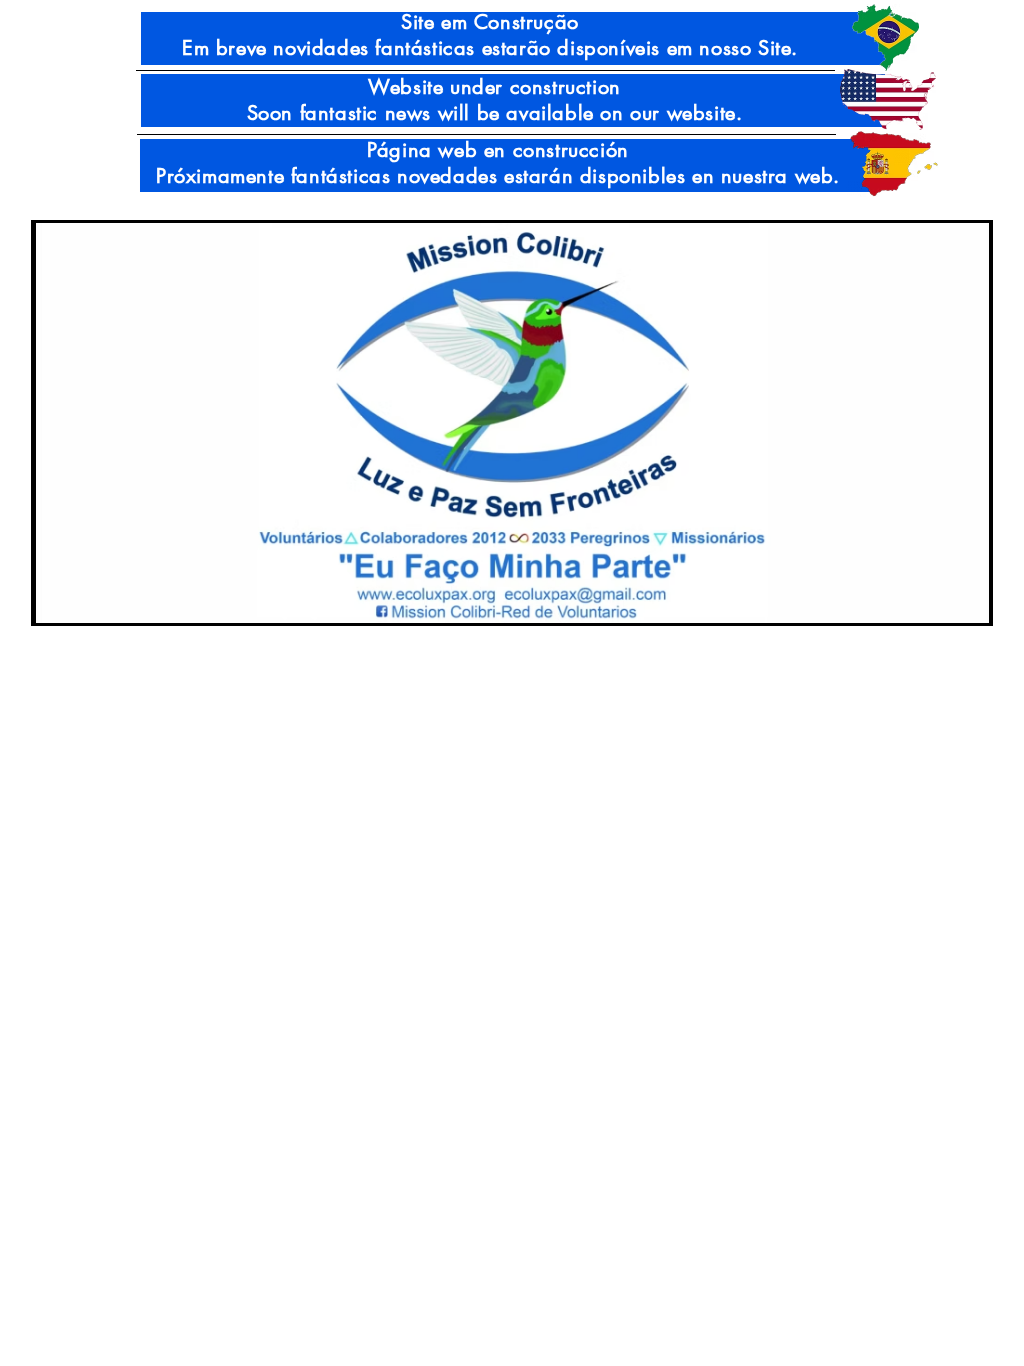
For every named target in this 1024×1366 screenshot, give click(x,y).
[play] (948, 605)
